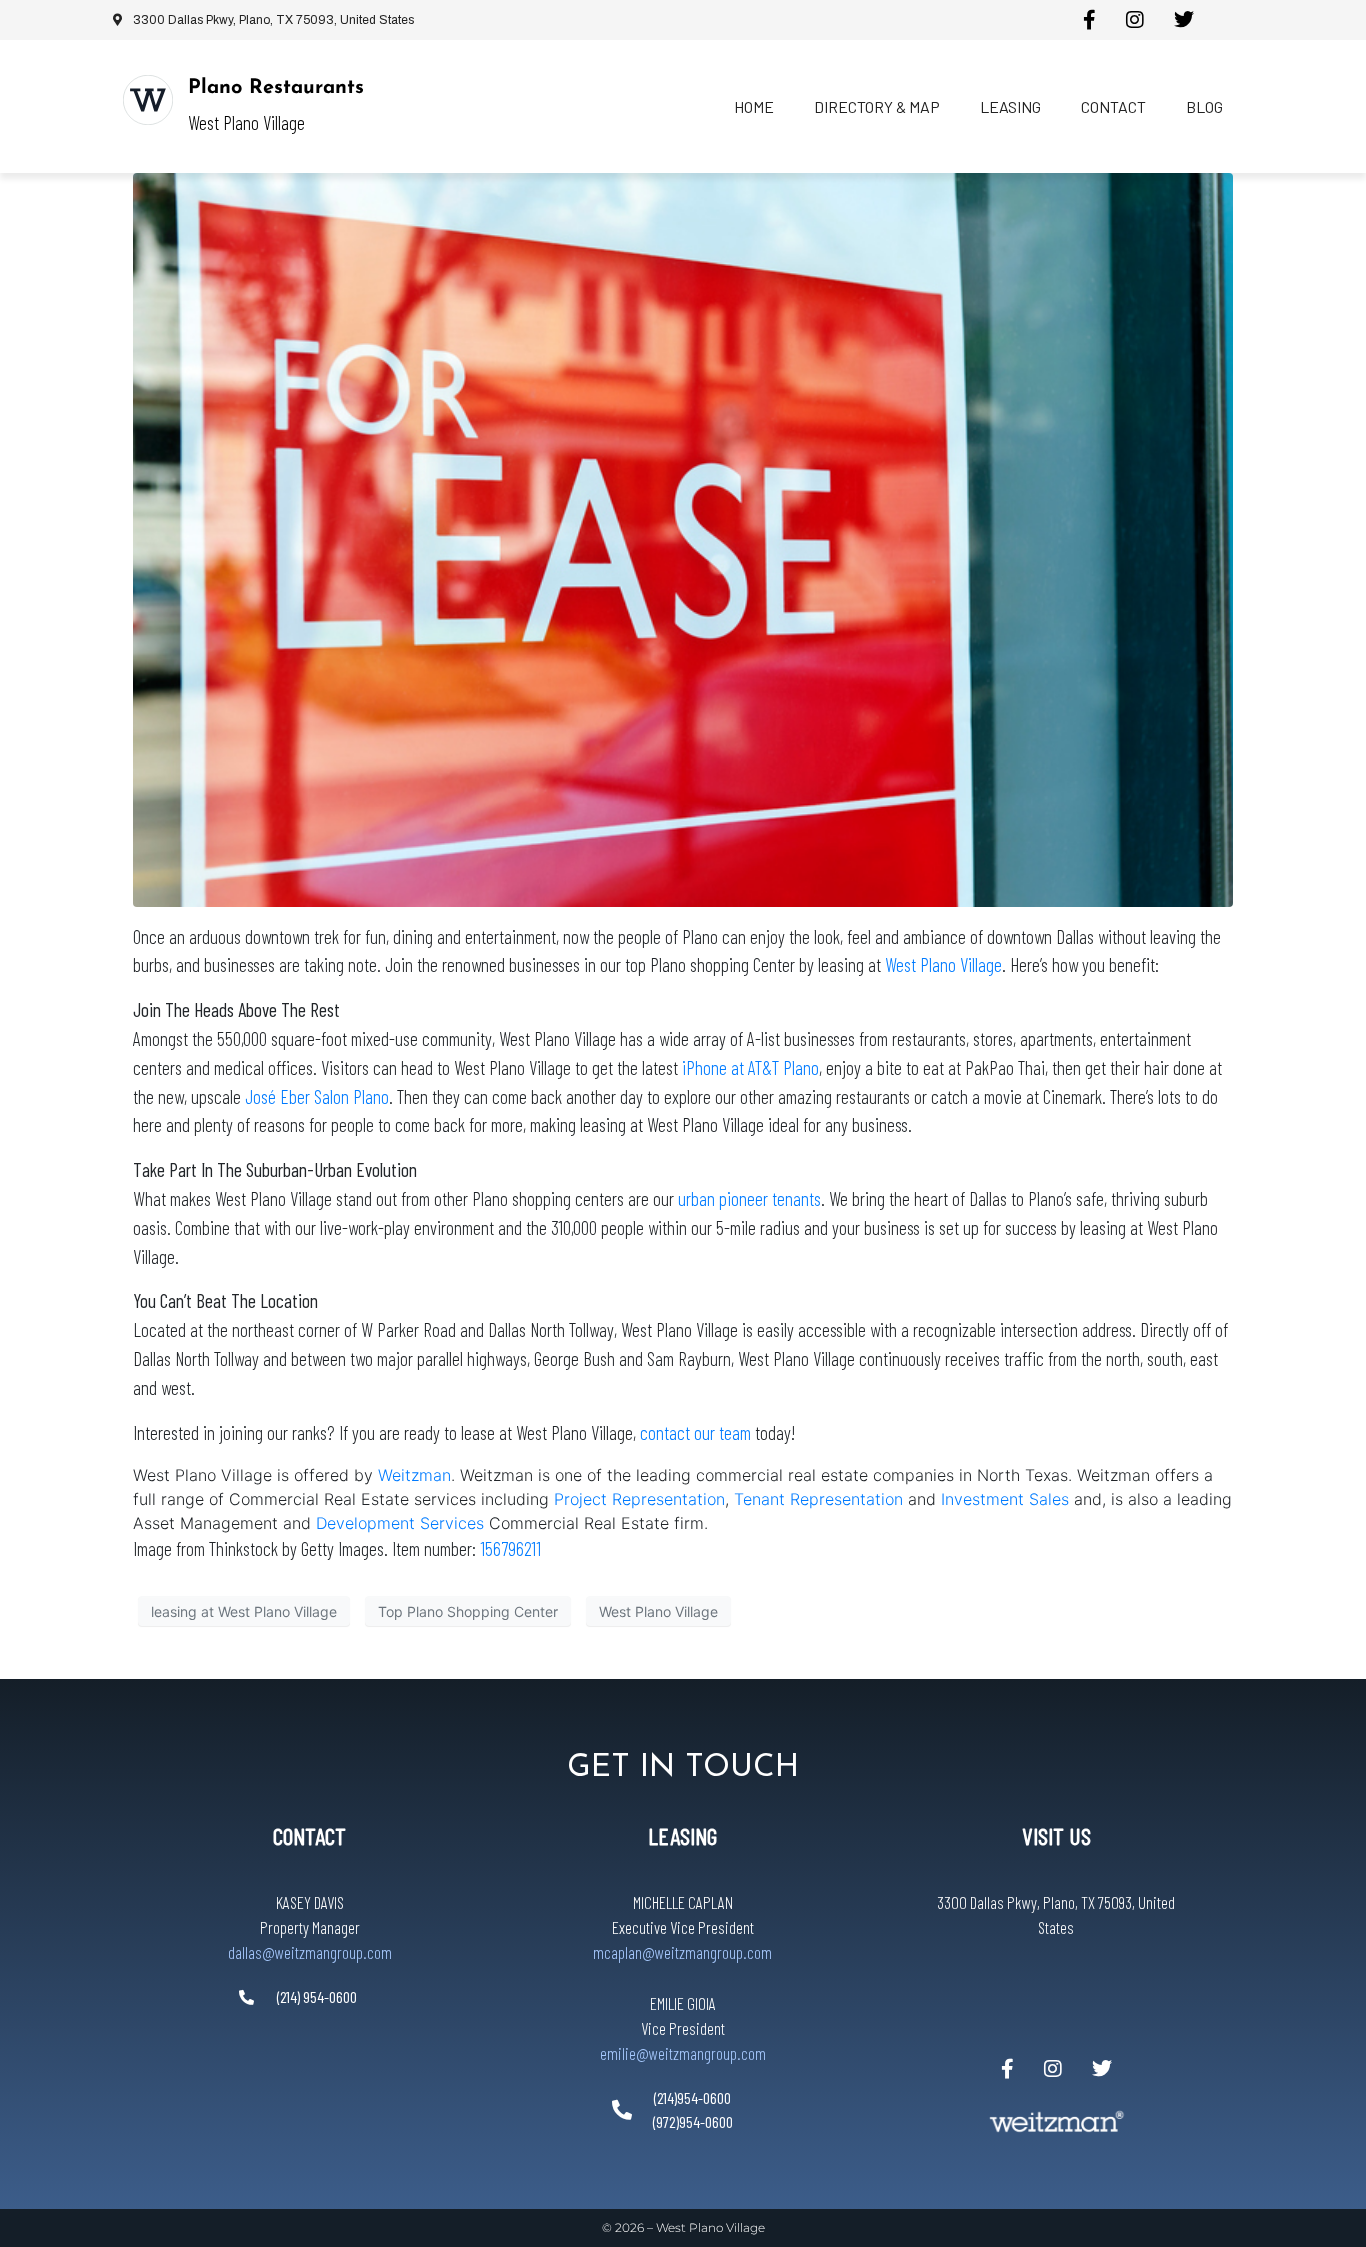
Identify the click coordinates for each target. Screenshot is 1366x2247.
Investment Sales (1007, 1499)
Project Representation (639, 1499)
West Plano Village (943, 964)
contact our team (695, 1432)
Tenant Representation (818, 1499)
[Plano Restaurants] (148, 100)
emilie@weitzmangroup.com (683, 2053)
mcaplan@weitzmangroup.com (682, 1952)
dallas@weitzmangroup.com (310, 1952)
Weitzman (414, 1475)
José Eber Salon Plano (317, 1096)
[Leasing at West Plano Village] (683, 538)
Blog (1204, 106)
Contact (1113, 106)
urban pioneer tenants (749, 1198)
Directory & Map (877, 106)
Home (754, 106)
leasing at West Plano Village (244, 1611)
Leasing (1010, 106)
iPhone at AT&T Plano (750, 1067)
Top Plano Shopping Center (468, 1611)
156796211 (510, 1548)
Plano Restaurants (276, 88)
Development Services (400, 1523)
